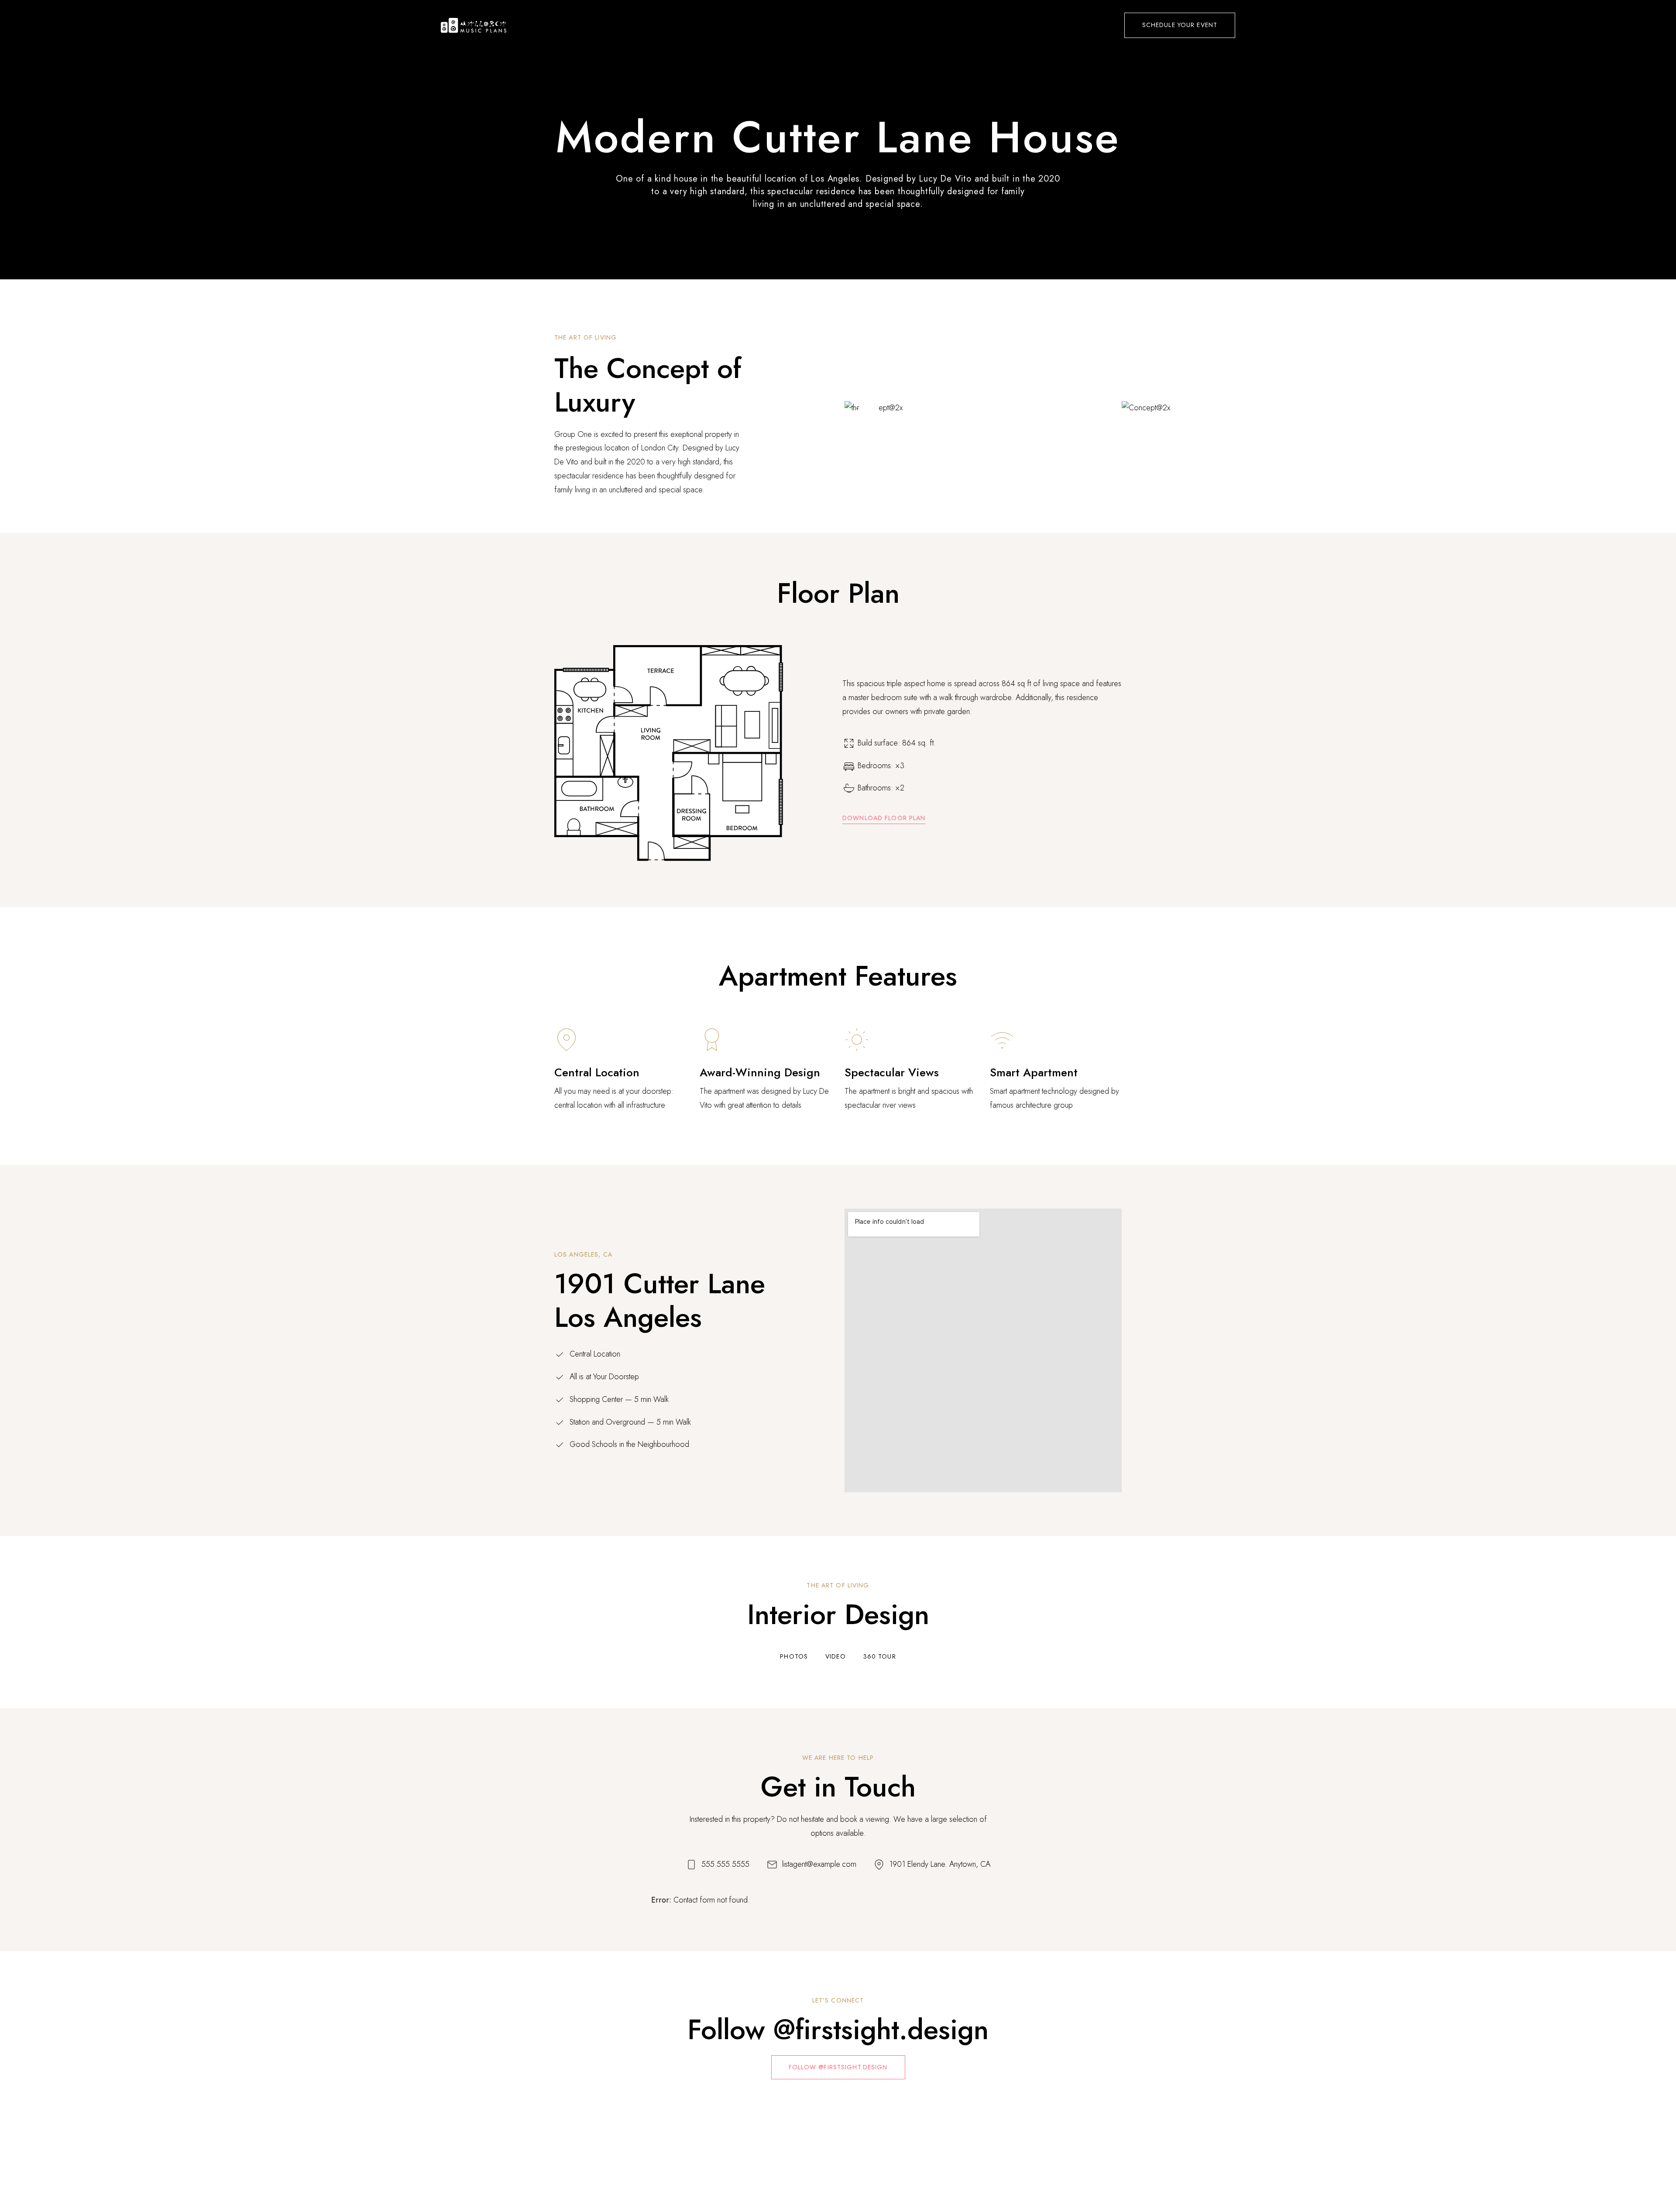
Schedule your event (1180, 25)
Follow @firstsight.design (838, 2067)
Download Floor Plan (884, 818)
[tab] (794, 1657)
